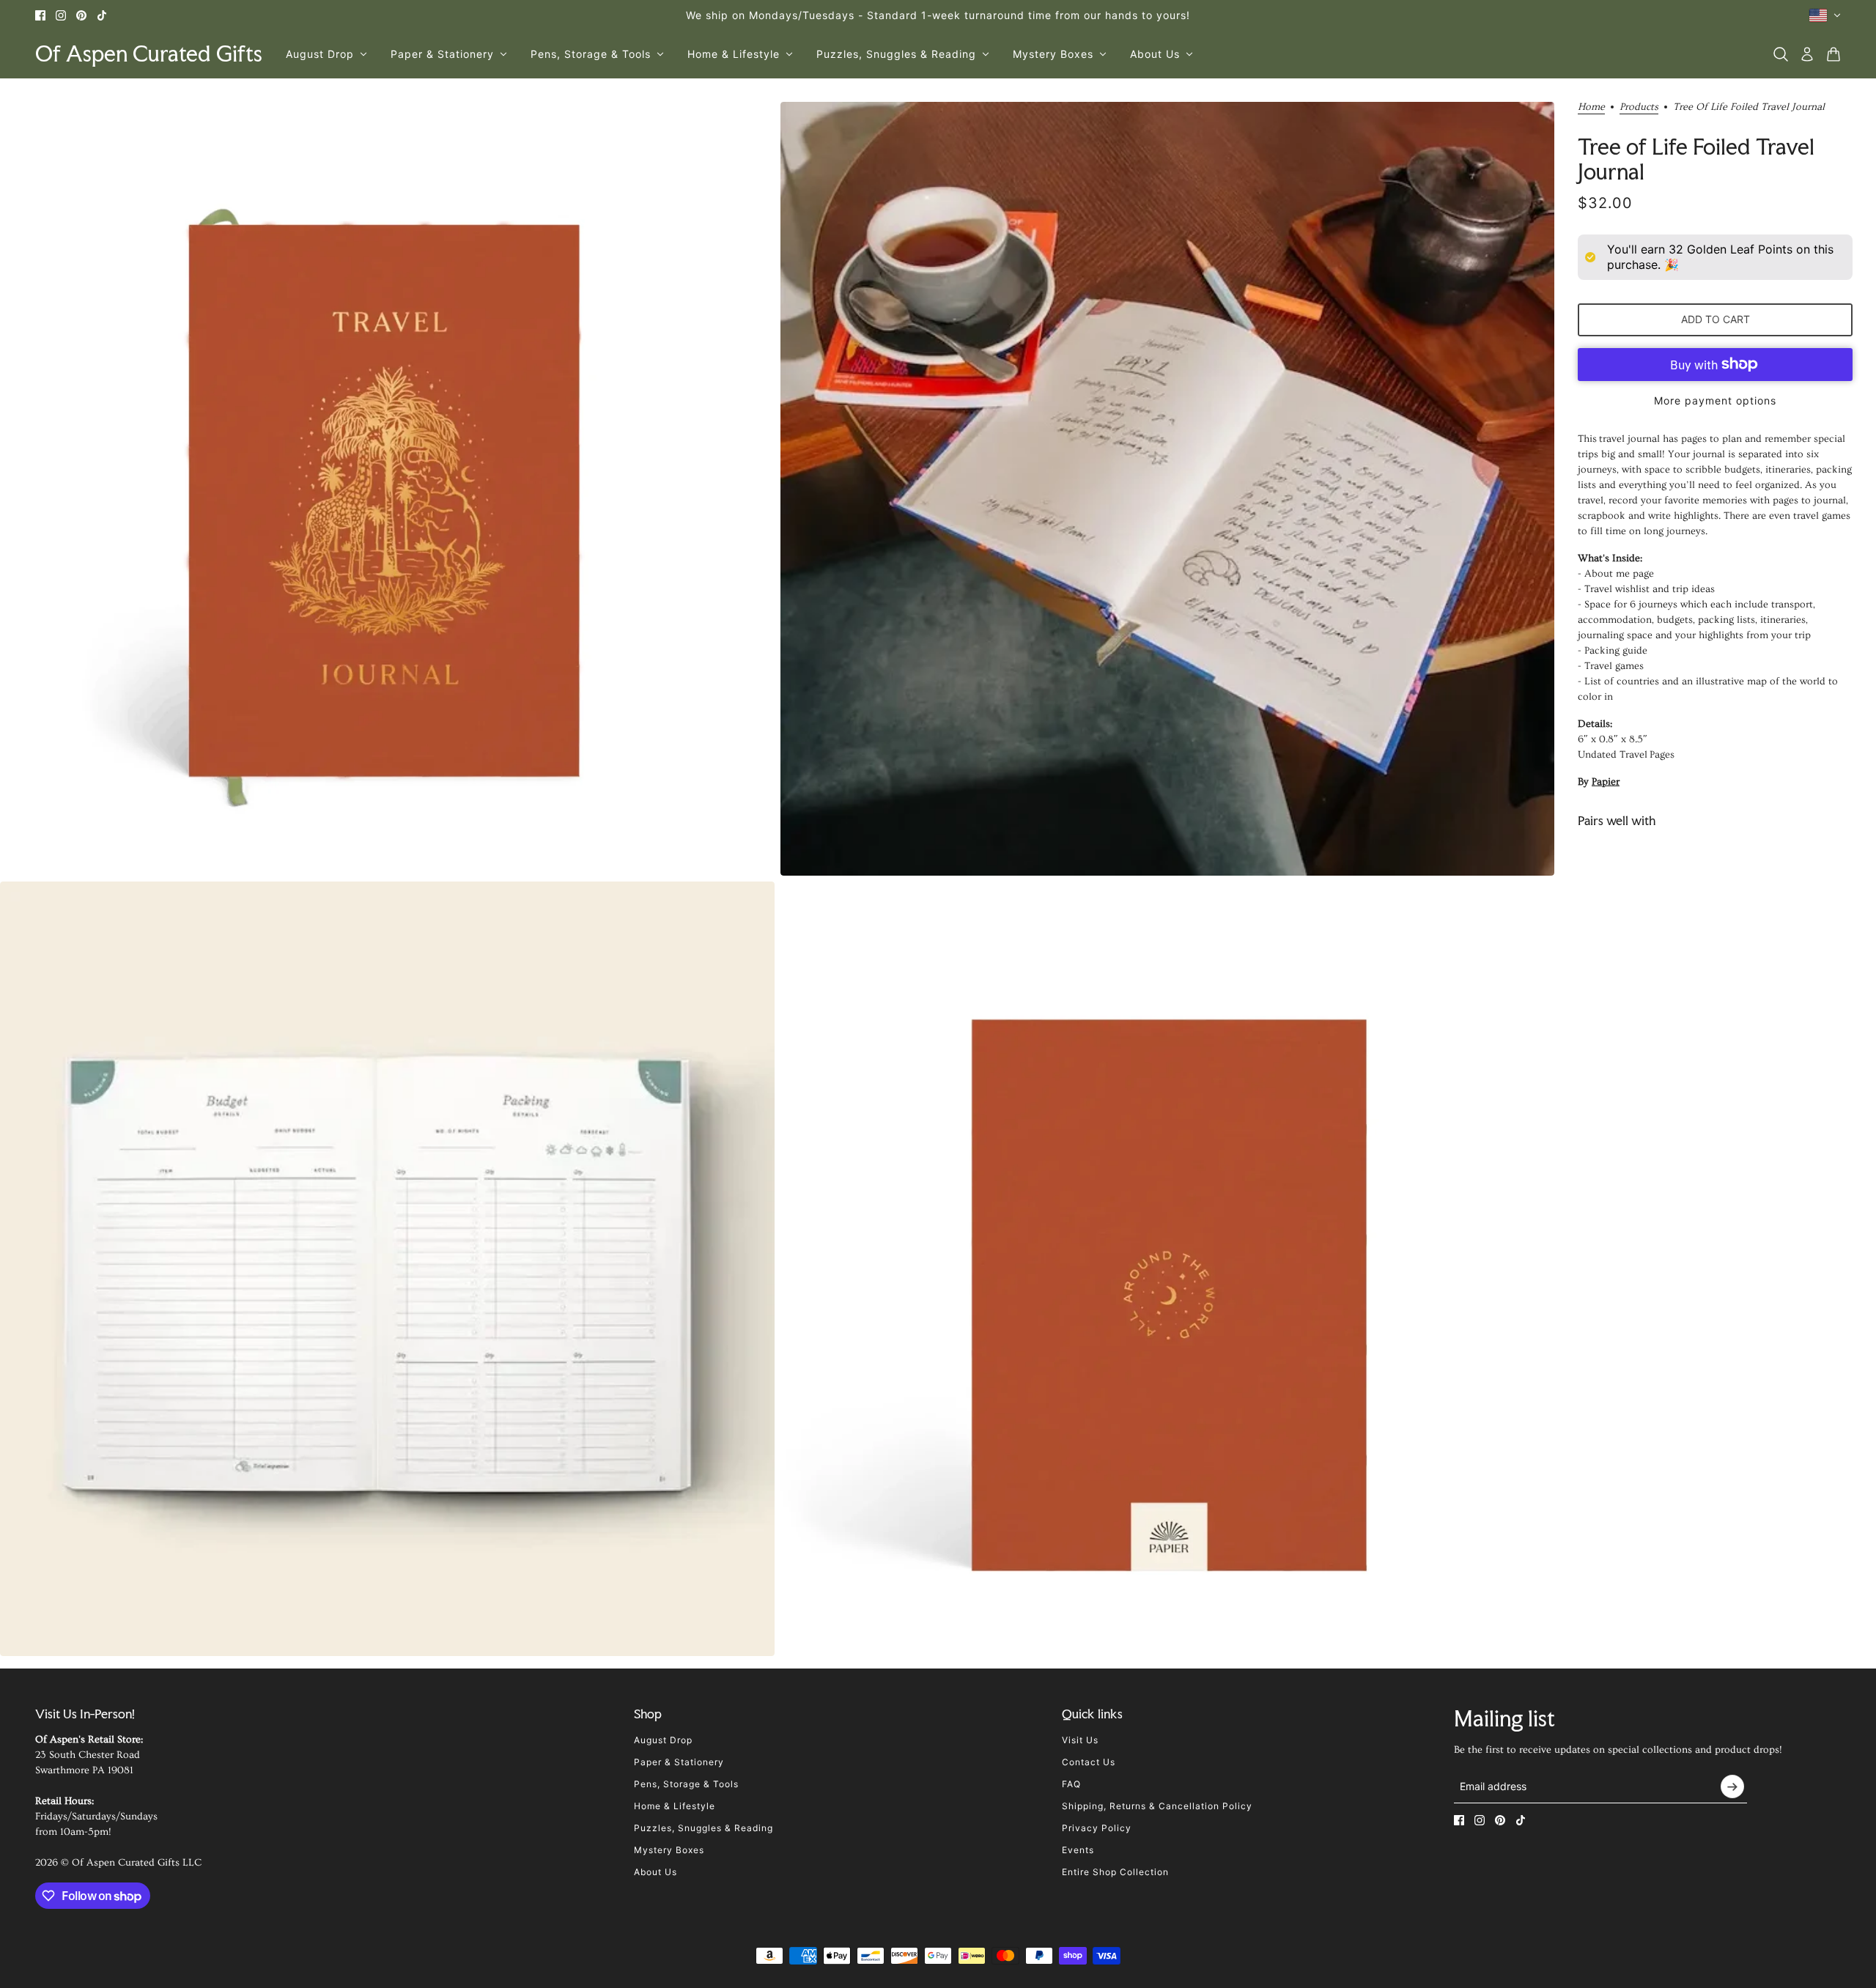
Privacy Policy (1097, 1828)
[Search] (1781, 54)
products (1639, 107)
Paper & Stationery (679, 1762)
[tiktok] (102, 15)
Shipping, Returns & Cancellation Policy (1157, 1806)
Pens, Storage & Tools (686, 1784)
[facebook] (40, 15)
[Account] (1807, 54)
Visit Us (1080, 1740)
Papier (1606, 782)
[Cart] (1833, 54)
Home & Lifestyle (675, 1806)
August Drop (663, 1740)
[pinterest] (81, 15)
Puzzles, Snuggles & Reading (703, 1828)
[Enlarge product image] (387, 489)
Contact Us (1089, 1762)
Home (1591, 107)
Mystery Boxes (669, 1850)
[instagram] (61, 15)
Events (1078, 1850)
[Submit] (1732, 1786)
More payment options (1715, 400)
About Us (656, 1872)
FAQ (1071, 1784)
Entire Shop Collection (1115, 1872)
